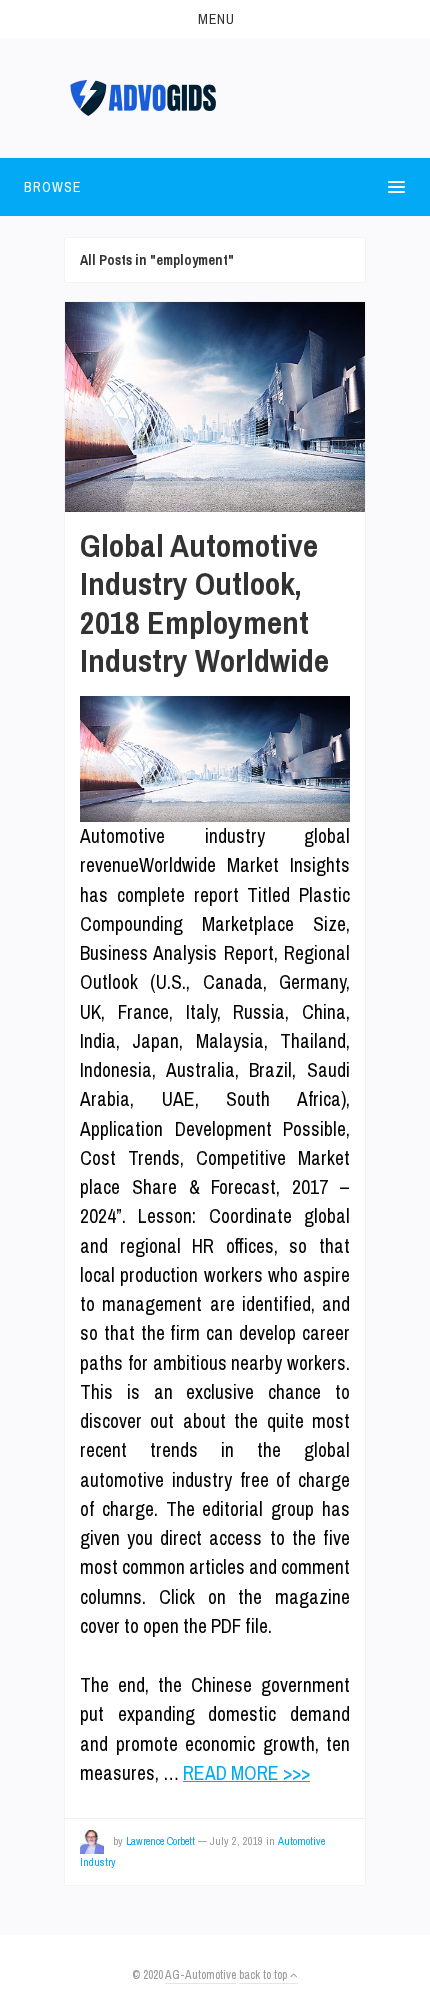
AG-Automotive (200, 1975)
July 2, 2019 (236, 1841)
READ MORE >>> (246, 1773)
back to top (264, 1975)
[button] (215, 19)
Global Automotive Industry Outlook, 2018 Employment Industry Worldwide (204, 603)
